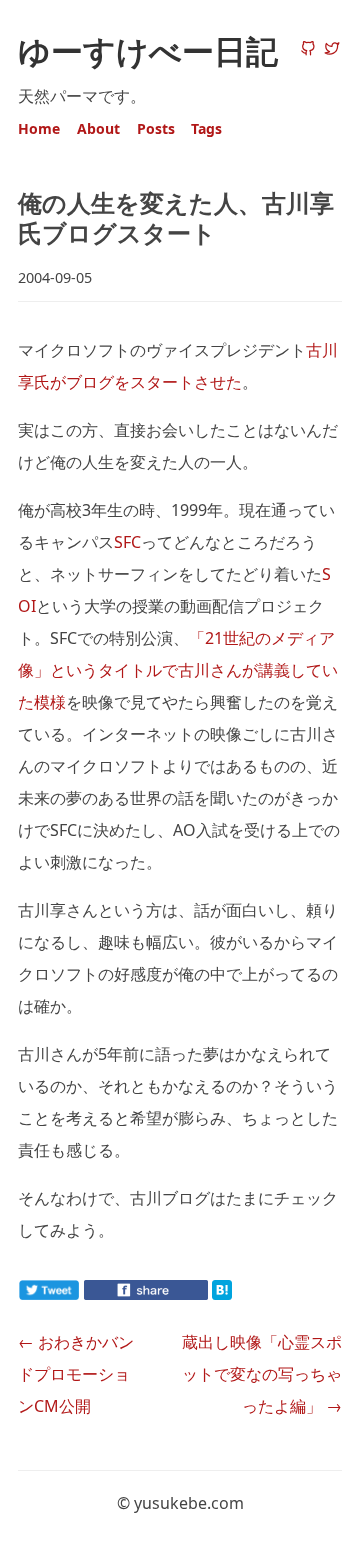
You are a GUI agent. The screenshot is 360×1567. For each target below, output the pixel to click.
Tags (206, 128)
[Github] (308, 50)
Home (39, 128)
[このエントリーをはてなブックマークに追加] (254, 1294)
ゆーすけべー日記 (148, 50)
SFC (127, 542)
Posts (156, 128)
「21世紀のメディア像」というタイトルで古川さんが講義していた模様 (178, 670)
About (98, 128)
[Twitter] (332, 50)
